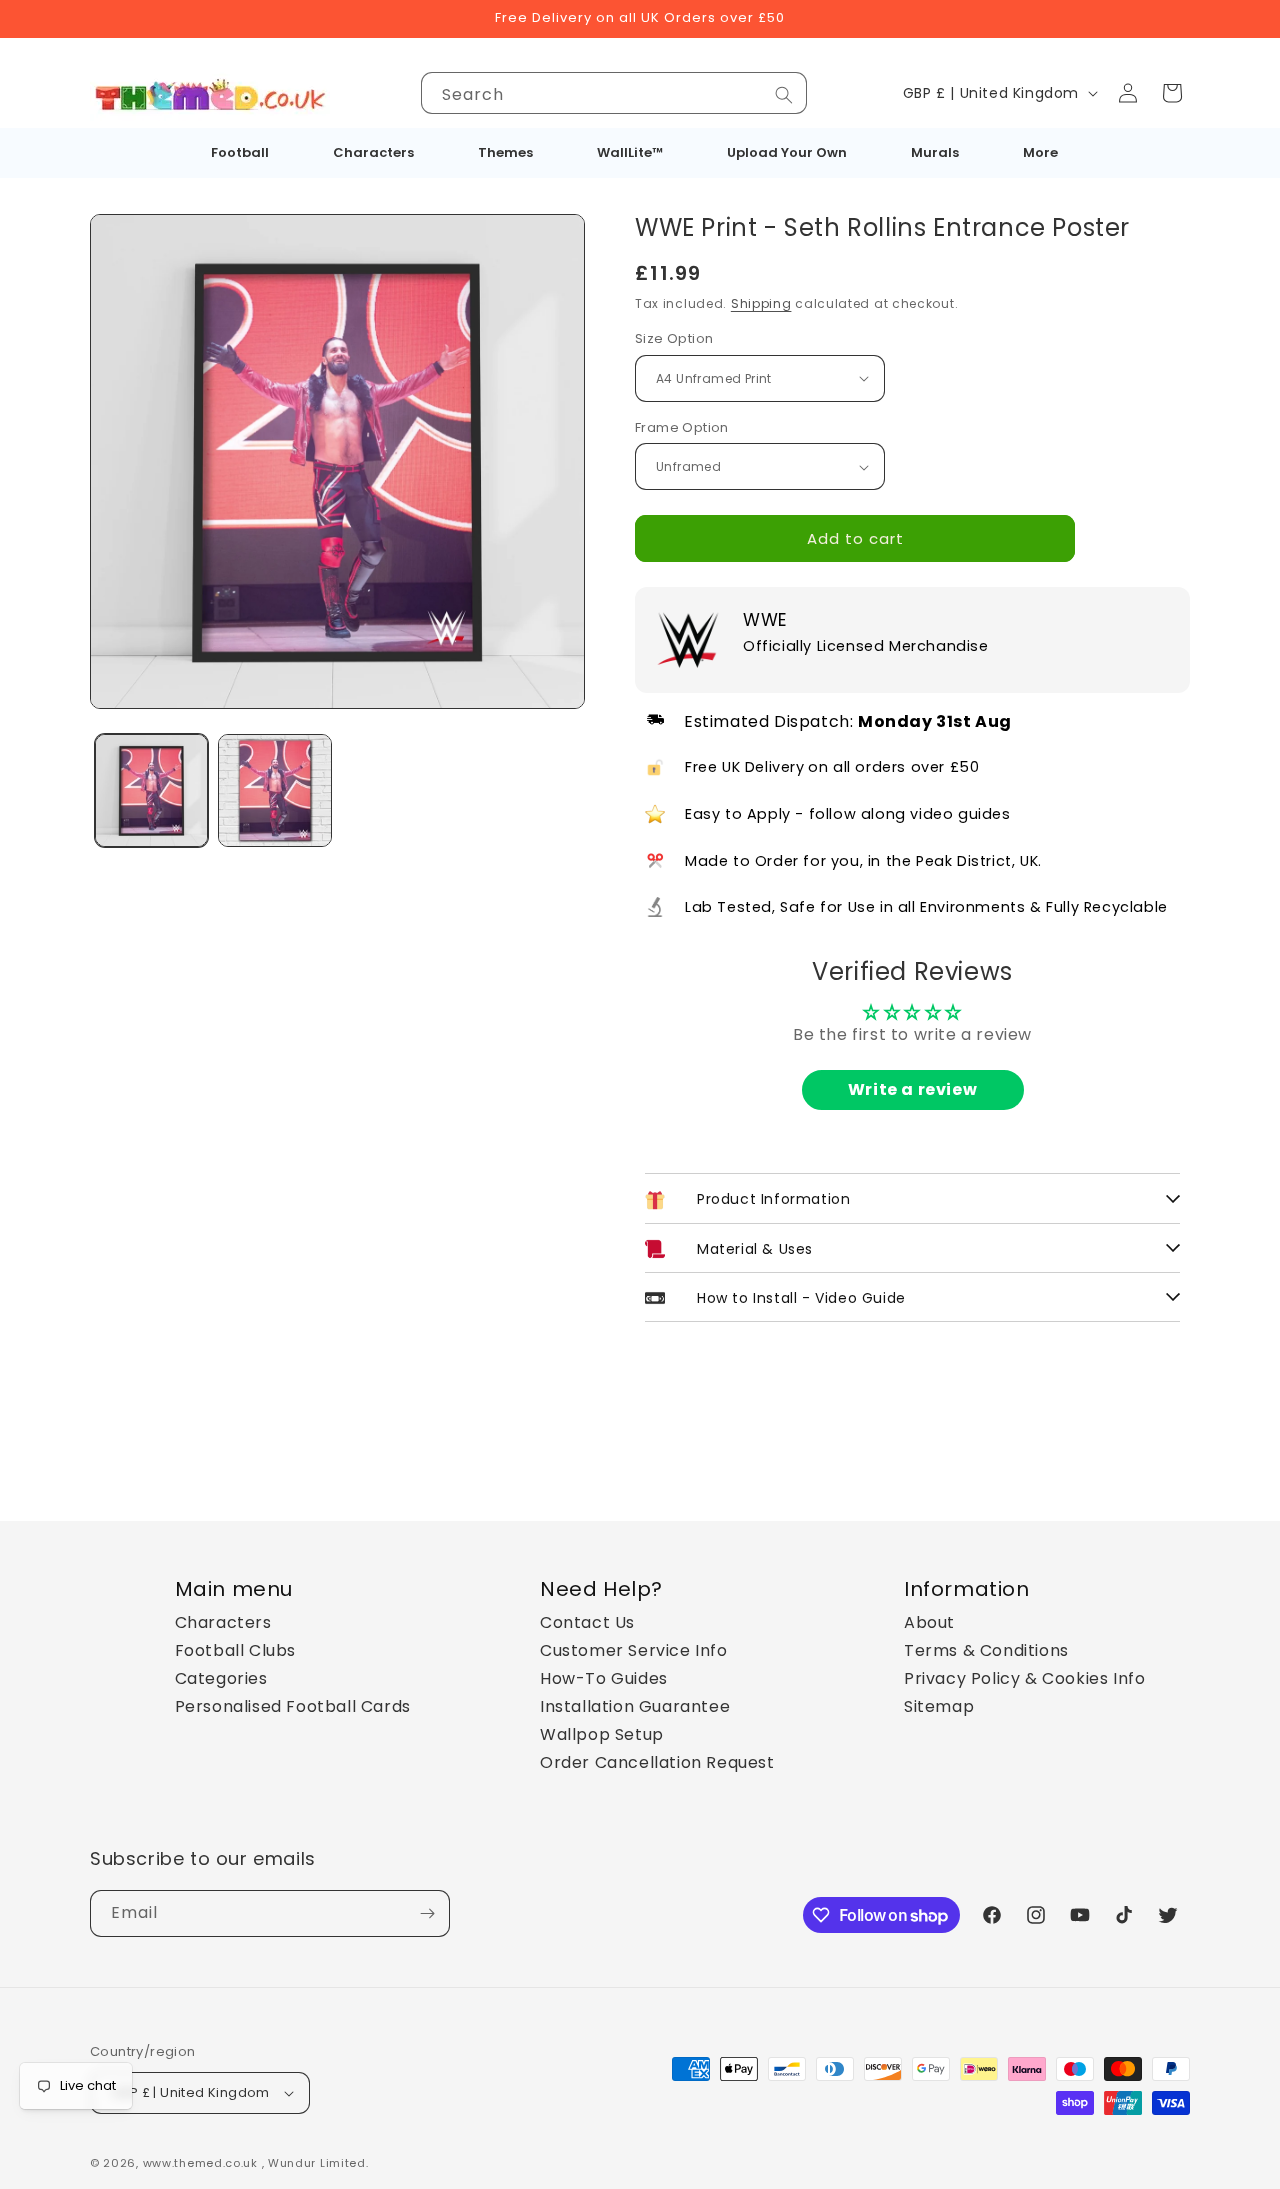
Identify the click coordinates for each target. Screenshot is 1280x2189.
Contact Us (587, 1622)
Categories (221, 1678)
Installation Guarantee (635, 1706)
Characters (223, 1622)
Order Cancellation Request (657, 1762)
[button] (1172, 93)
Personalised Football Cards (293, 1706)
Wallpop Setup (602, 1734)
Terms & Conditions (986, 1650)
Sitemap (939, 1706)
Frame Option (682, 427)
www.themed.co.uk (200, 2163)
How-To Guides (604, 1678)
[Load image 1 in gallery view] (151, 790)
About (929, 1622)
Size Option (674, 338)
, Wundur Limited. (315, 2163)
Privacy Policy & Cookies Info (1024, 1678)
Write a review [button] (912, 1089)
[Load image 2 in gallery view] (274, 790)
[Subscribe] (427, 1913)
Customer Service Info (634, 1650)
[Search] (784, 95)
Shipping (761, 303)
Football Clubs (235, 1650)
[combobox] (614, 93)
